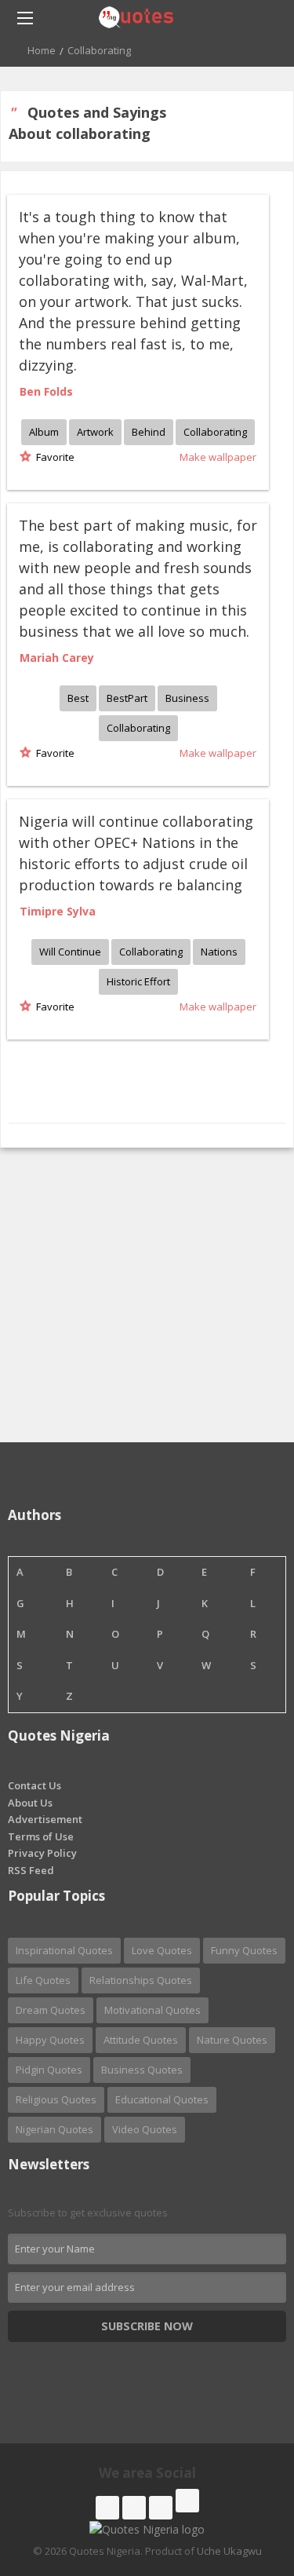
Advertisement (45, 1819)
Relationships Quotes (141, 1980)
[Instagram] (161, 2508)
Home (42, 50)
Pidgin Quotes (49, 2070)
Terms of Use (41, 1836)
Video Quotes (145, 2129)
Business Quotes (142, 2070)
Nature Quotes (232, 2040)
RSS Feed (31, 1870)
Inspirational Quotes (64, 1950)
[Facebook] (107, 2508)
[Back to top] (243, 2478)
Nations (219, 952)
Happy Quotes (50, 2040)
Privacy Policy (42, 1853)
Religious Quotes (56, 2099)
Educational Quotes (162, 2099)
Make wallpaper (218, 457)
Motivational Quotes (152, 2010)
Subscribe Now (147, 2326)
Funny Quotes (244, 1950)
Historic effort (138, 981)
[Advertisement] (147, 1295)
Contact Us (34, 1785)
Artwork (95, 432)
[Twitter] (134, 2508)
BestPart (127, 698)
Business (187, 698)
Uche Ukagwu (229, 2551)
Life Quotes (43, 1980)
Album (44, 432)
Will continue (70, 952)
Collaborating (215, 432)
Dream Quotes (51, 2010)
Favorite (53, 457)
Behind (149, 432)
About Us (30, 1803)
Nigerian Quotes (54, 2129)
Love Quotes (162, 1950)
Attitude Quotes (141, 2040)
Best (78, 698)
